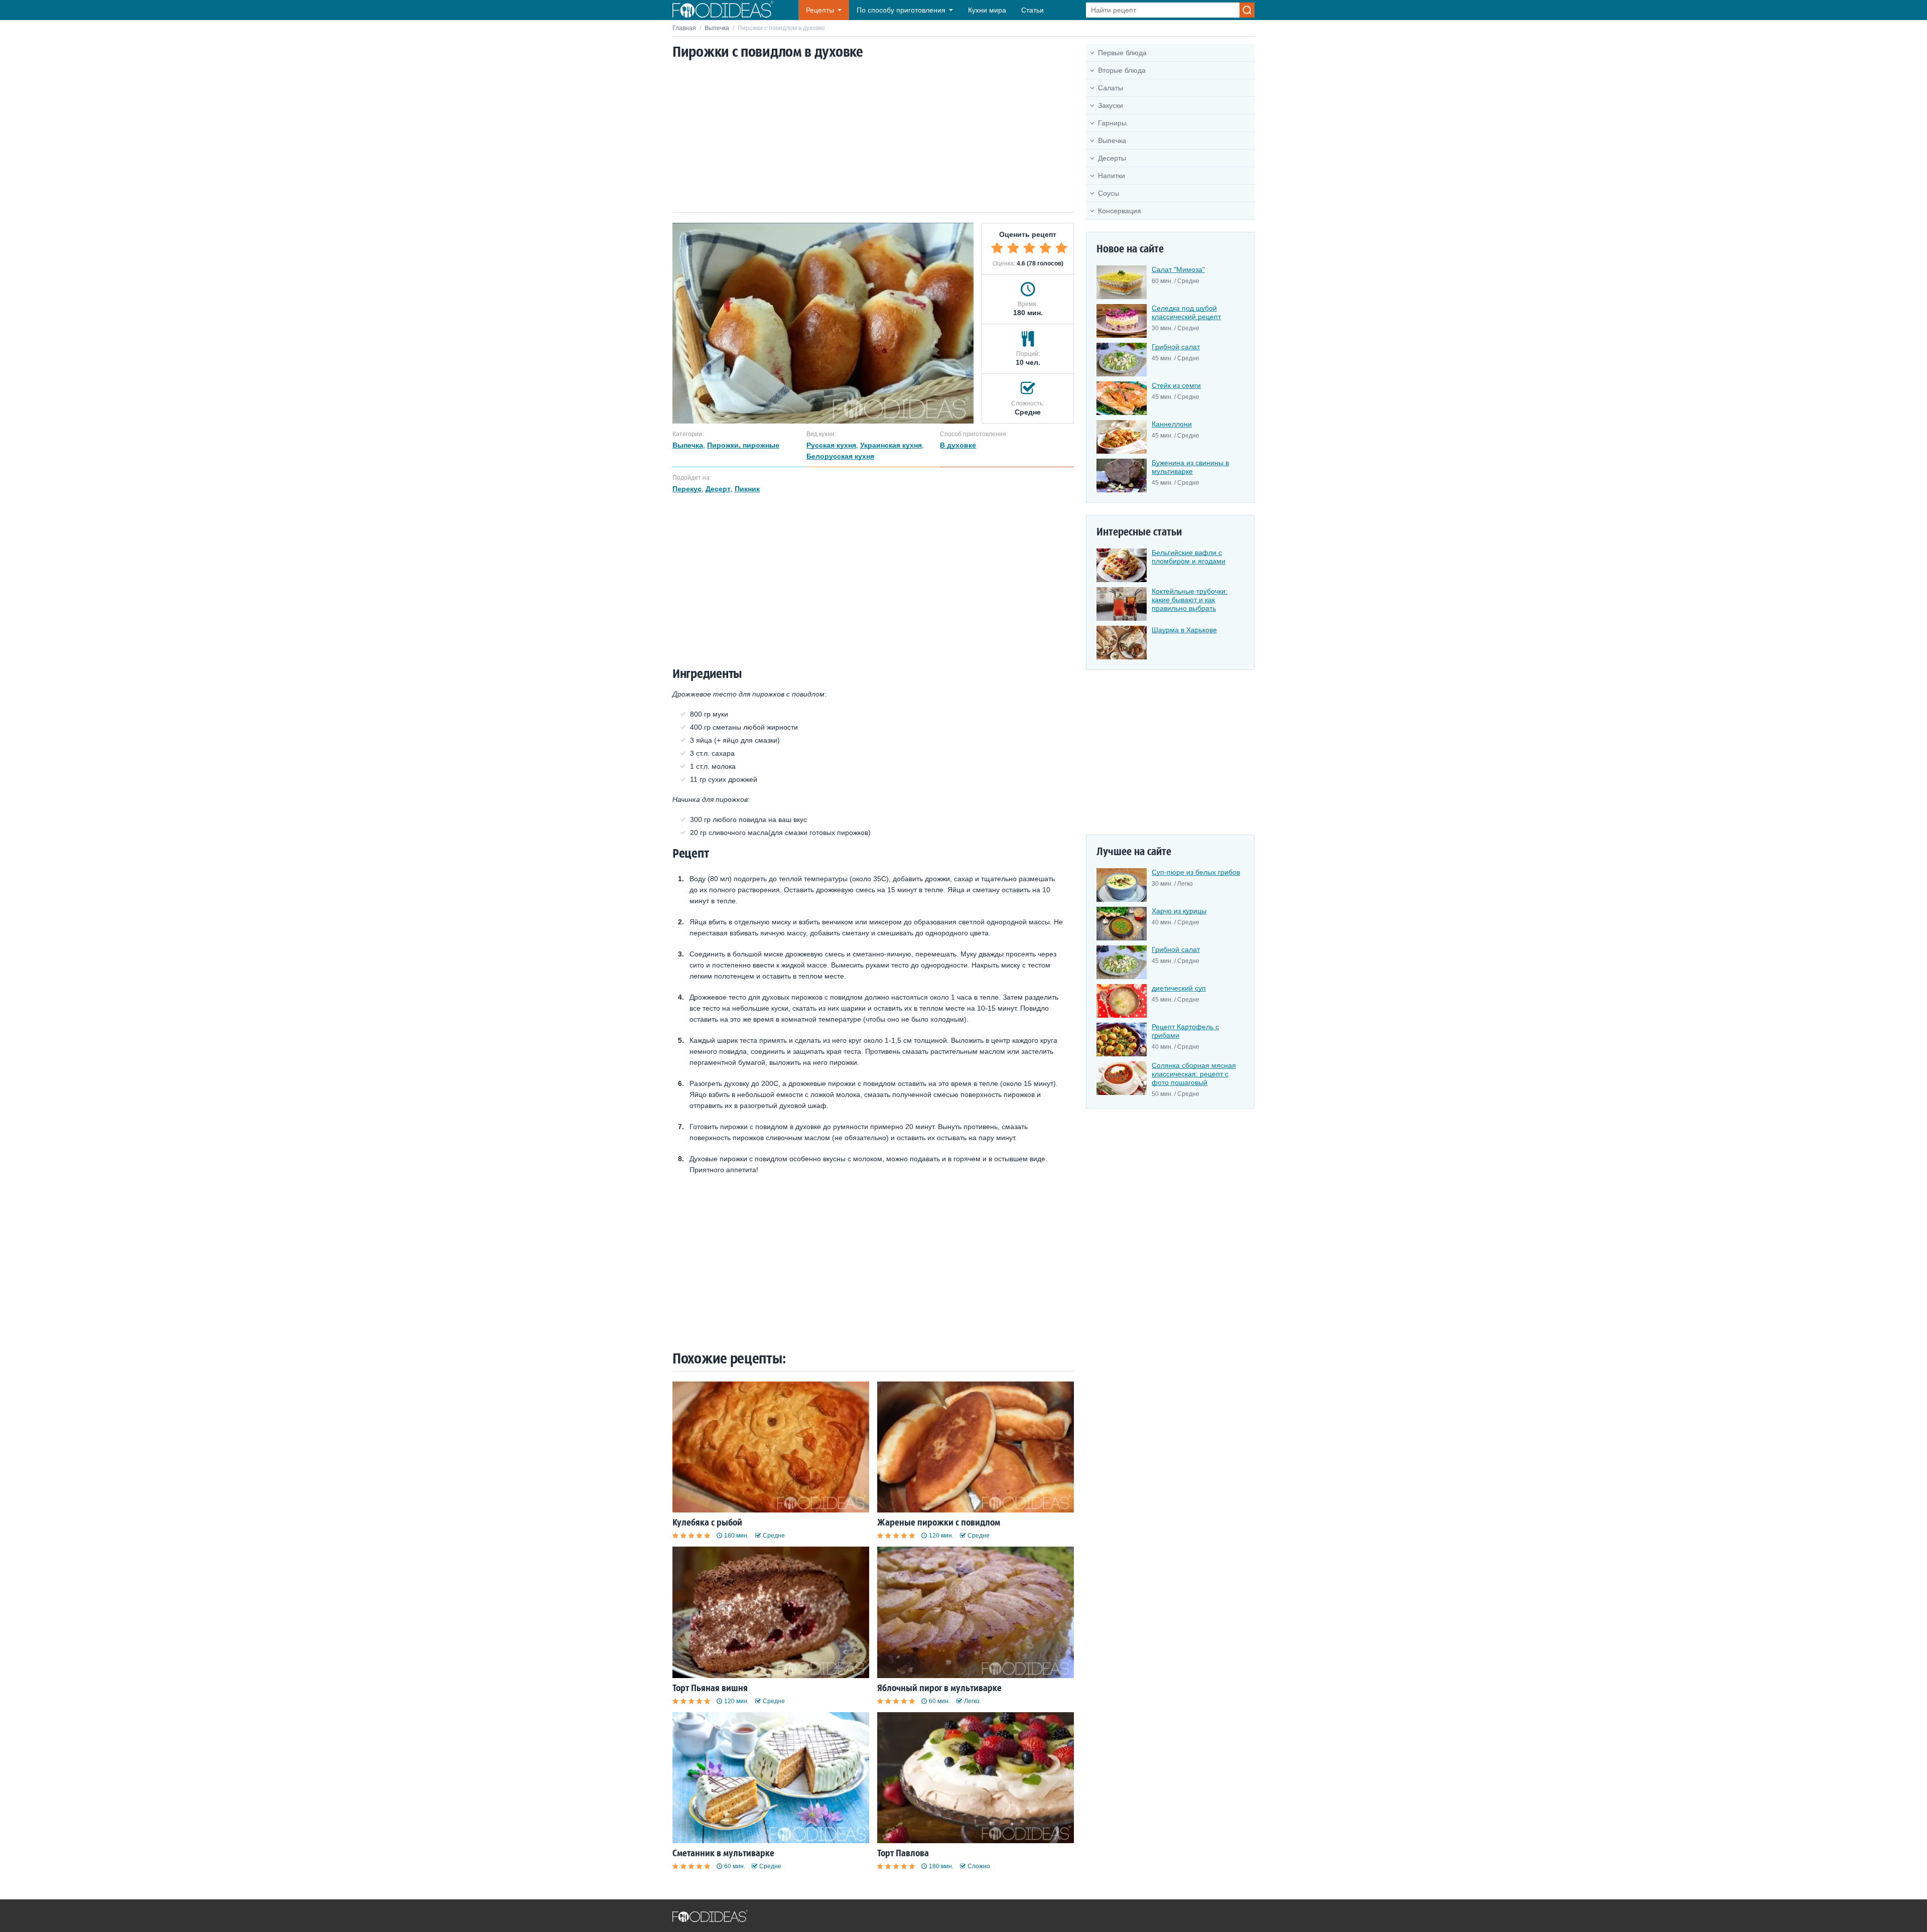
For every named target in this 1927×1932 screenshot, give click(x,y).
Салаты (1111, 88)
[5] (1061, 248)
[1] (997, 248)
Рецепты (820, 10)
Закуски (1111, 105)
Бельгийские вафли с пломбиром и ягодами (1189, 557)
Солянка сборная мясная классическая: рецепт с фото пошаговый (1194, 1074)
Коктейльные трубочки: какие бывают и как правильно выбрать (1190, 600)
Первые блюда (1122, 53)
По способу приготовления (901, 10)
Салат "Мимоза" (1178, 269)
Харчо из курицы (1179, 911)
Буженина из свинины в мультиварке (1190, 467)
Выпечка (717, 28)
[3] (1029, 248)
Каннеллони (1172, 424)
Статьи (1033, 10)
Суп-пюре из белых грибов (1196, 872)
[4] (1045, 248)
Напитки (1112, 176)
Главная (684, 28)
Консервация (1120, 211)
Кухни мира (987, 10)
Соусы (1109, 193)
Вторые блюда (1122, 70)
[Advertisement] (873, 137)
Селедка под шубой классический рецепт (1186, 312)
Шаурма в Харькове (1184, 630)
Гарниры (1112, 123)
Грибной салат (1176, 347)
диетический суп (1179, 988)
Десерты (1112, 158)
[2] (1013, 248)
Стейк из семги (1176, 385)
